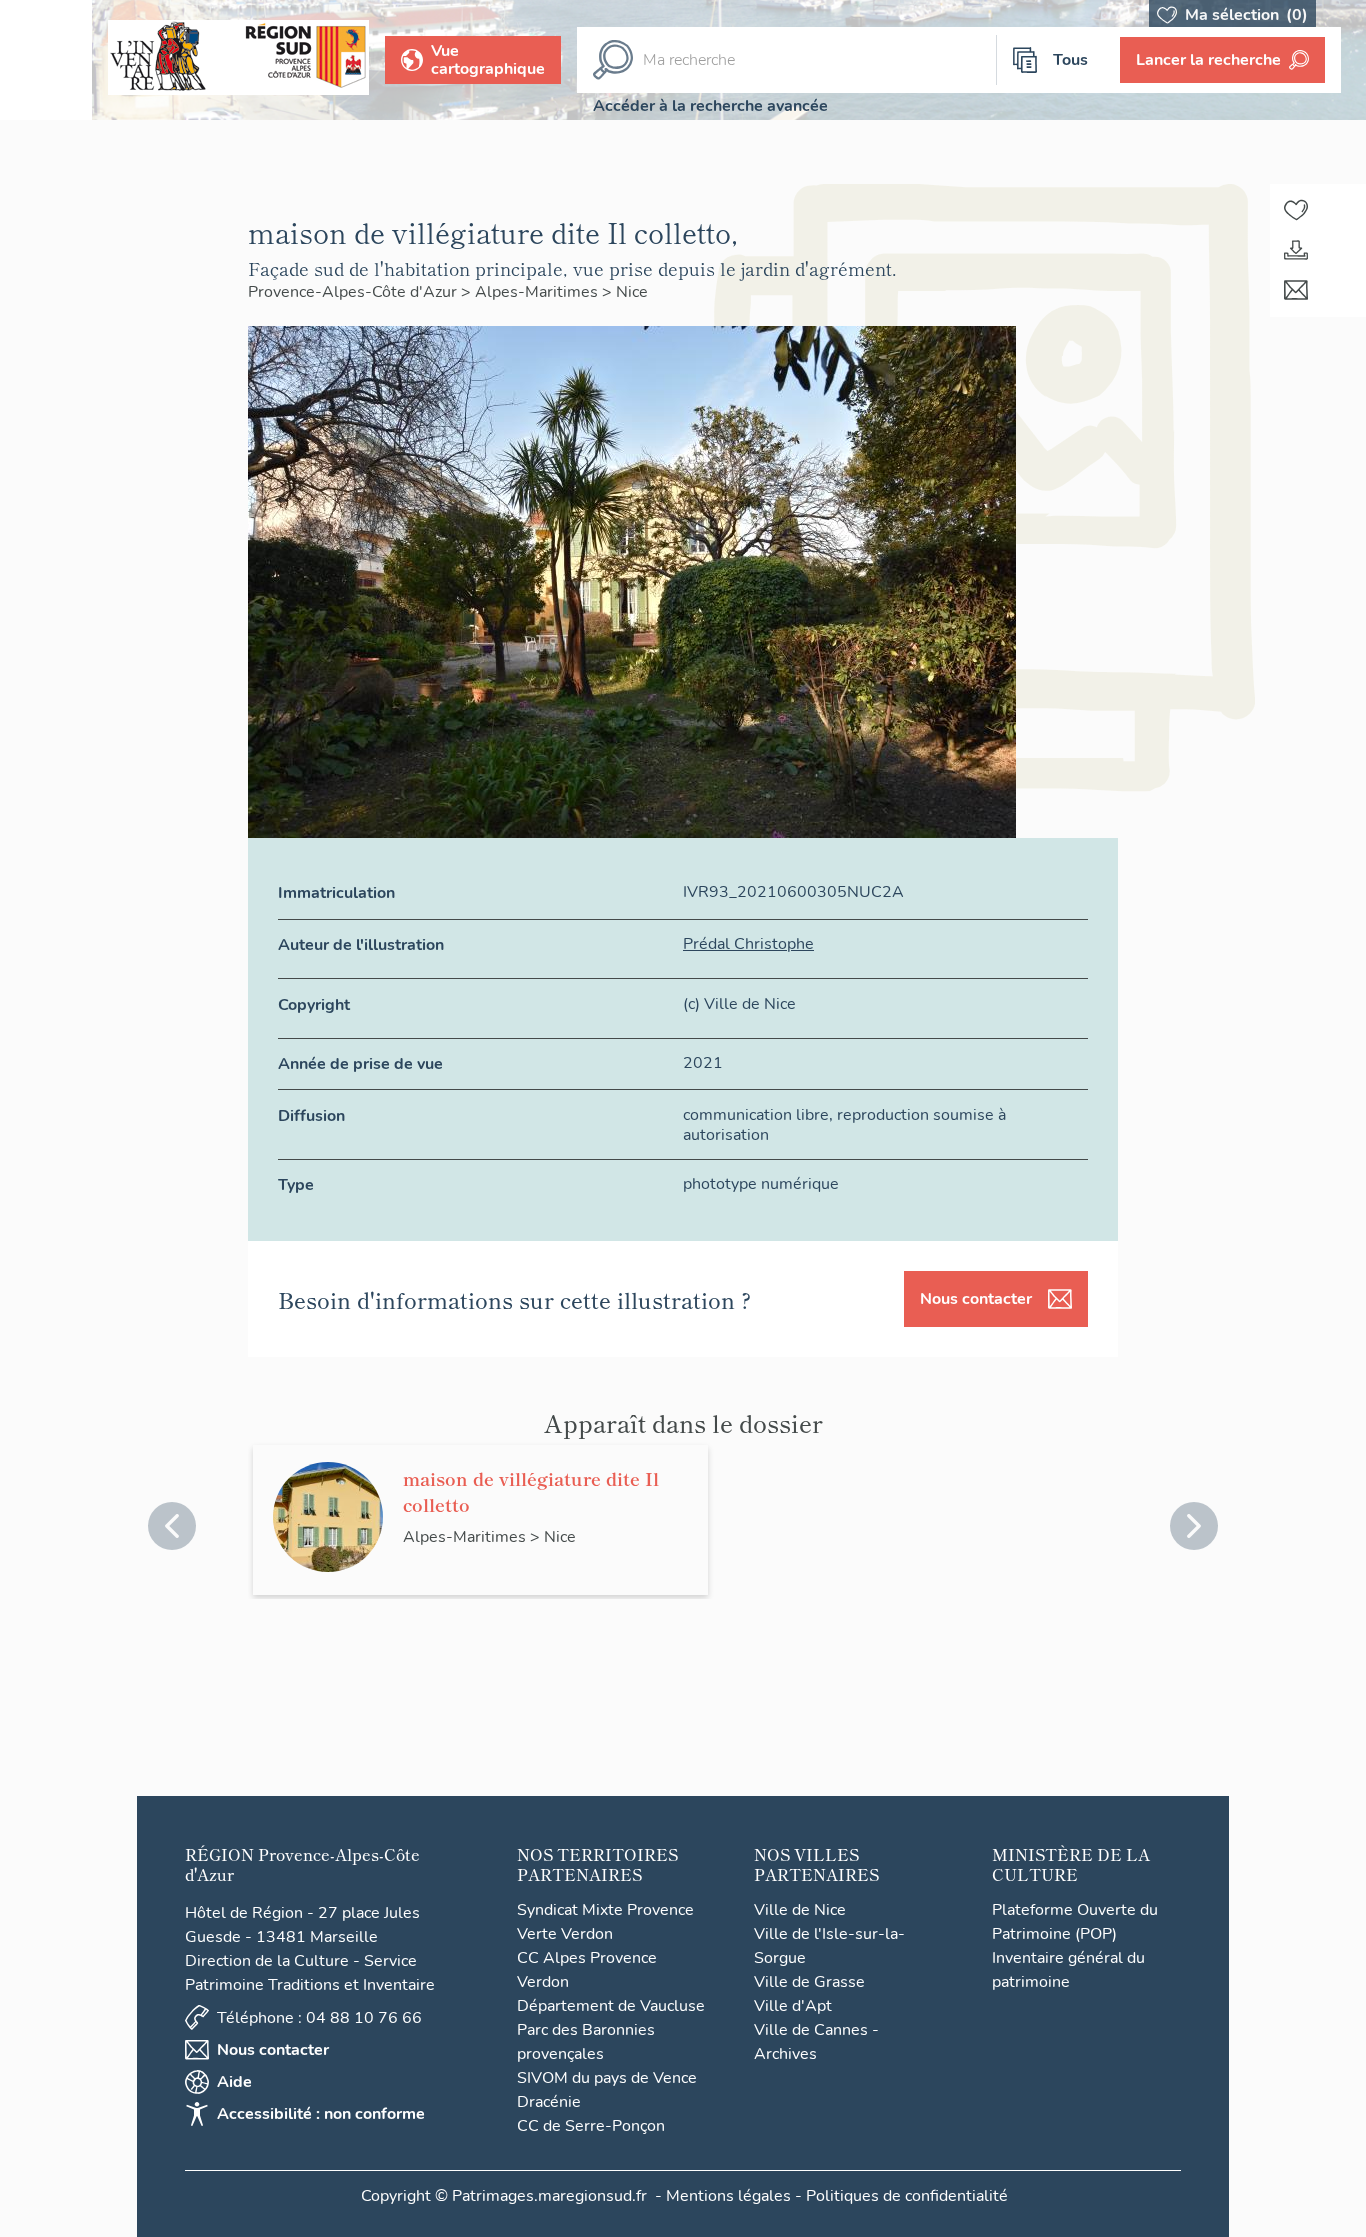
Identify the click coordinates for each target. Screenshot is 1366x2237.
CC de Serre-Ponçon (591, 2126)
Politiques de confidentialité (907, 2196)
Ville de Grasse (809, 1982)
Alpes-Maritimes (538, 292)
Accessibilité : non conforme (321, 2114)
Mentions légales (728, 2196)
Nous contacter (976, 1299)
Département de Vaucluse (611, 2006)
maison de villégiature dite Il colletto (531, 1491)
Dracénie (549, 2102)
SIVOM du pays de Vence (607, 2078)
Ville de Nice (800, 1910)
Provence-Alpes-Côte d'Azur (354, 292)
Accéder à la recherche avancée (710, 106)
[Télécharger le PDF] (1296, 250)
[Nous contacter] (1296, 290)
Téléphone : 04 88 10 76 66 (319, 2018)
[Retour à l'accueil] (46, 60)
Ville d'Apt (793, 2006)
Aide (234, 2082)
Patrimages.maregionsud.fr (549, 2196)
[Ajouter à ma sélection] (1296, 210)
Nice (632, 292)
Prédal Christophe (748, 944)
